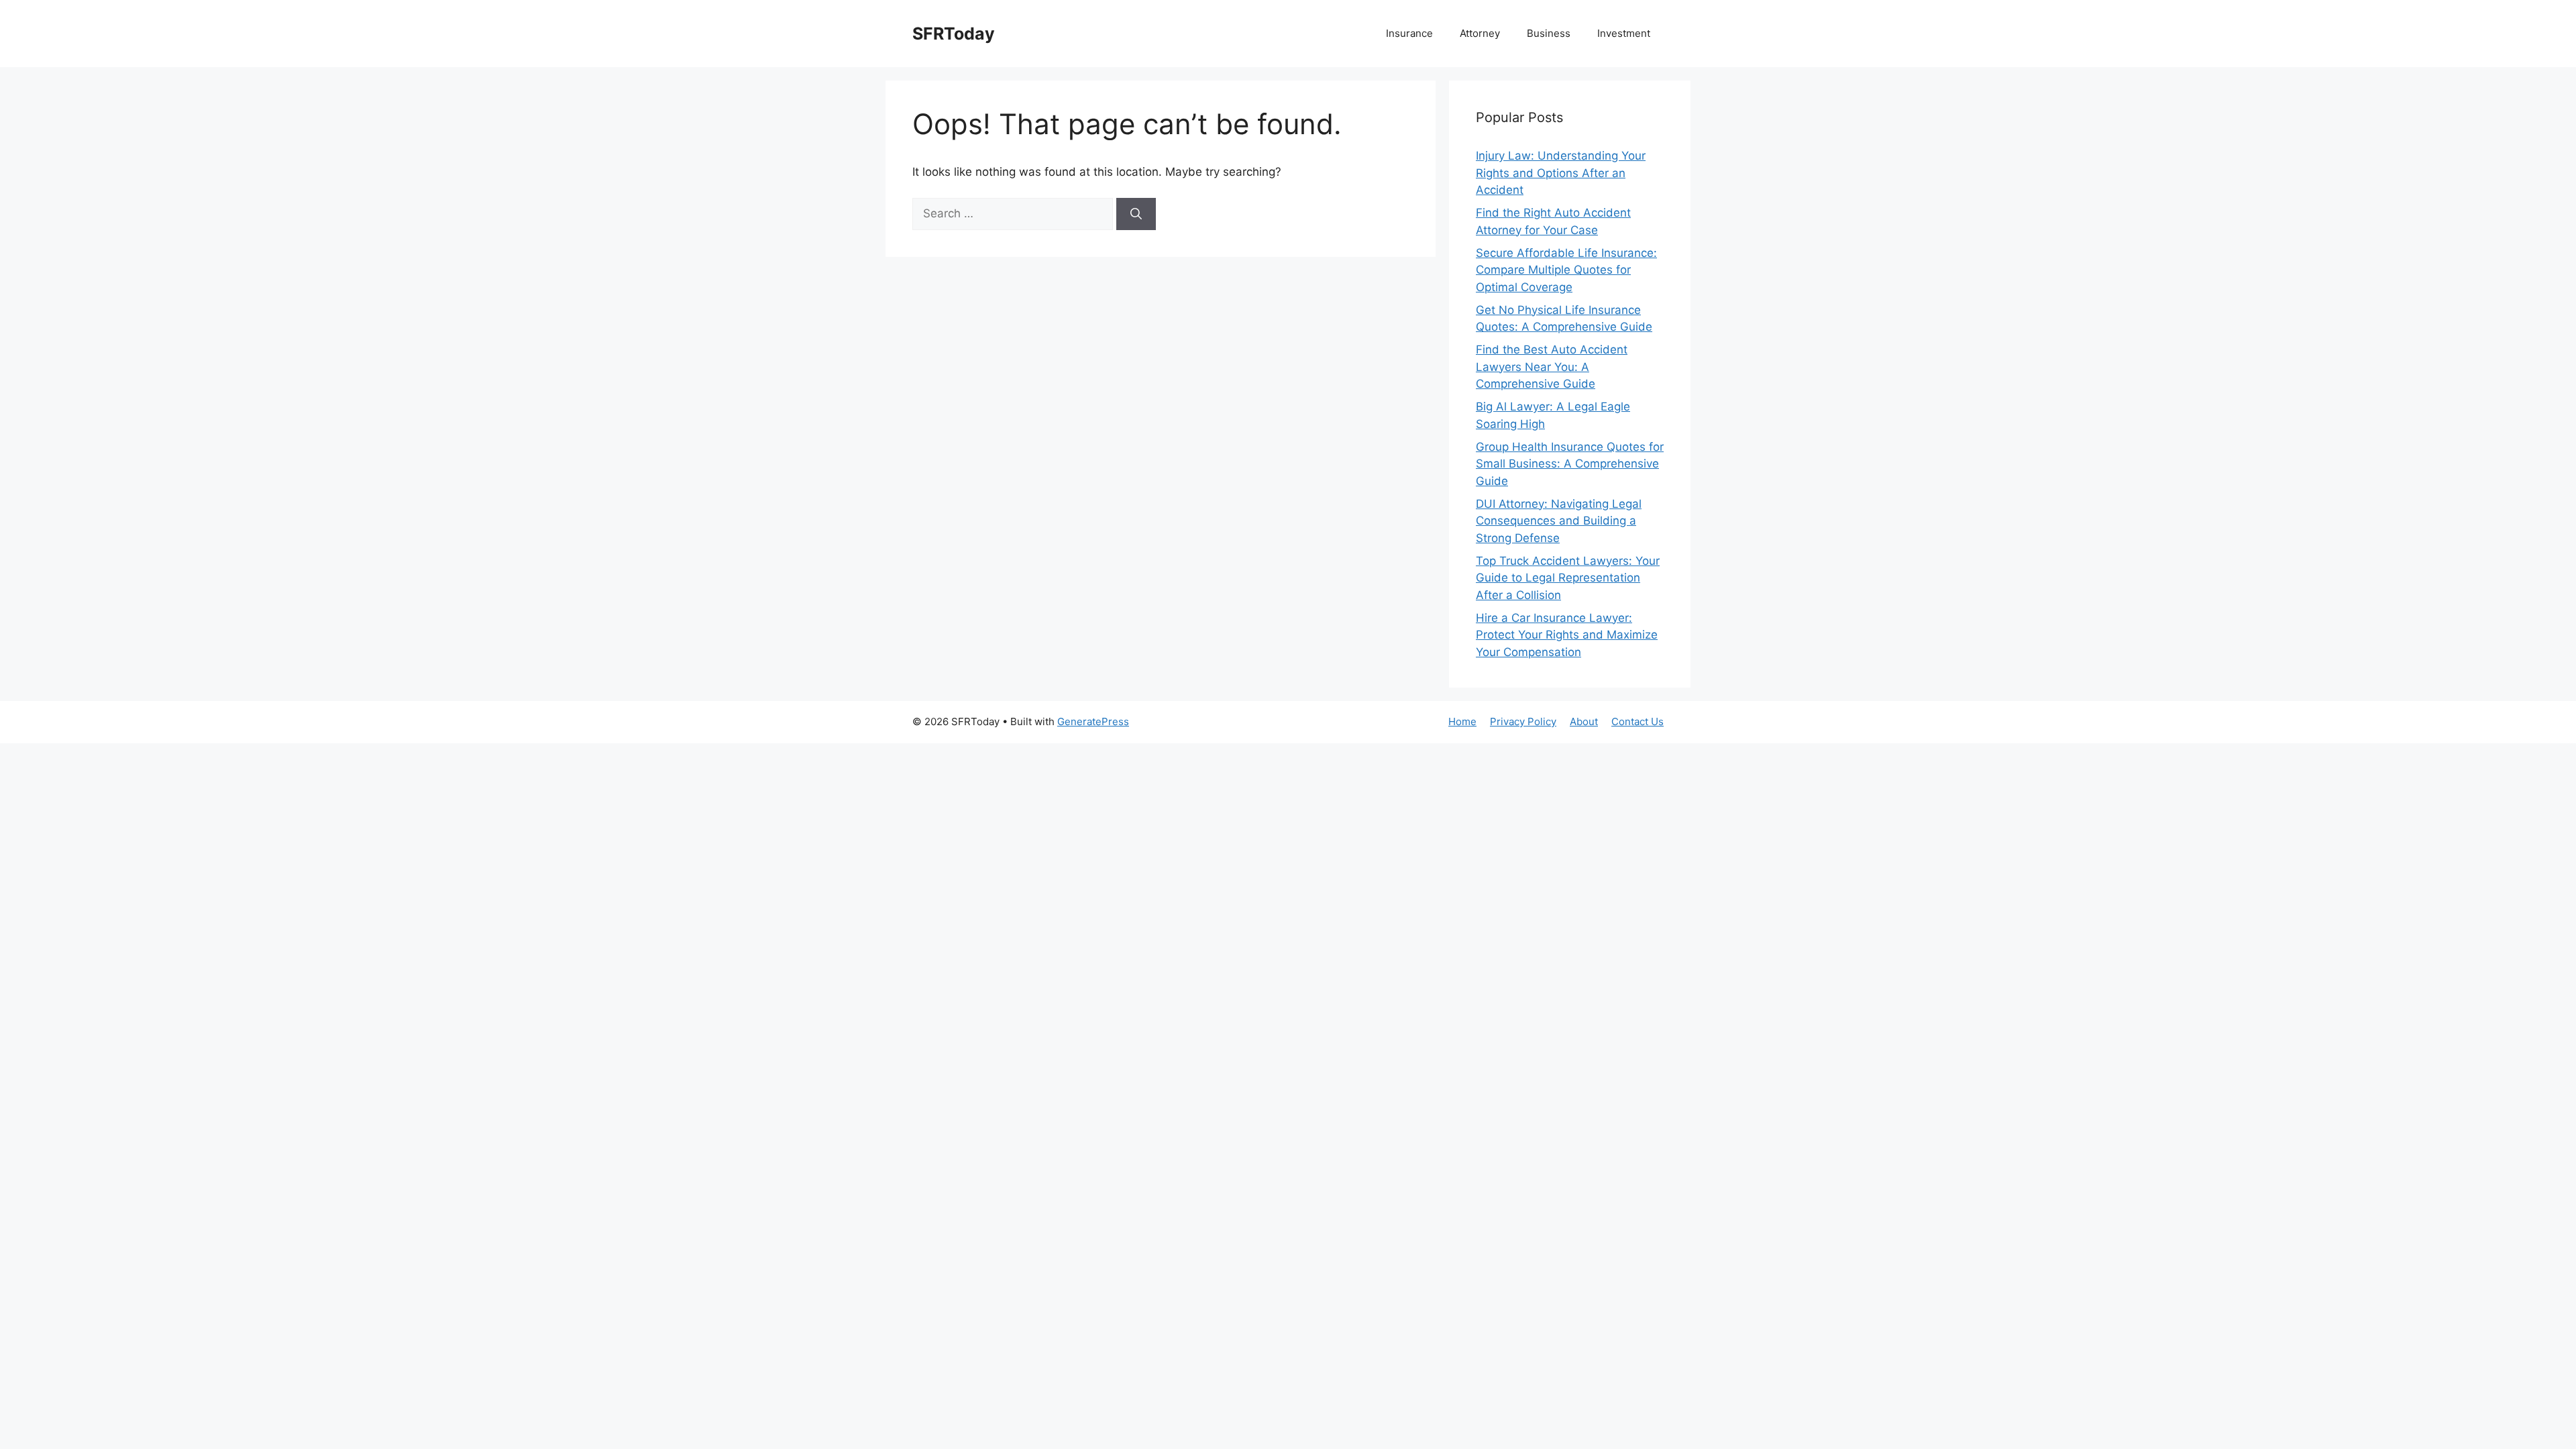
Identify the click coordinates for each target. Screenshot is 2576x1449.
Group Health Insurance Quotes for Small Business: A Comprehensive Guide (1570, 464)
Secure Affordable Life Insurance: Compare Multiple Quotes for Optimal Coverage (1566, 270)
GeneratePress (1093, 721)
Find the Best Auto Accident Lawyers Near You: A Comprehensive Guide (1552, 367)
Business (1549, 33)
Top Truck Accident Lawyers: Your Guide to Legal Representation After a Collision (1568, 578)
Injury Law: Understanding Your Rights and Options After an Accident (1561, 173)
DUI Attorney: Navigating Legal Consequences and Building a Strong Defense (1559, 521)
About (1584, 721)
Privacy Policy (1523, 721)
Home (1462, 721)
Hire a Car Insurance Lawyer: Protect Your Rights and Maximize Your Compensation (1567, 635)
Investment (1624, 33)
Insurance (1409, 33)
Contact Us (1638, 721)
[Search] (1136, 214)
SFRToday (954, 34)
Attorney (1480, 33)
